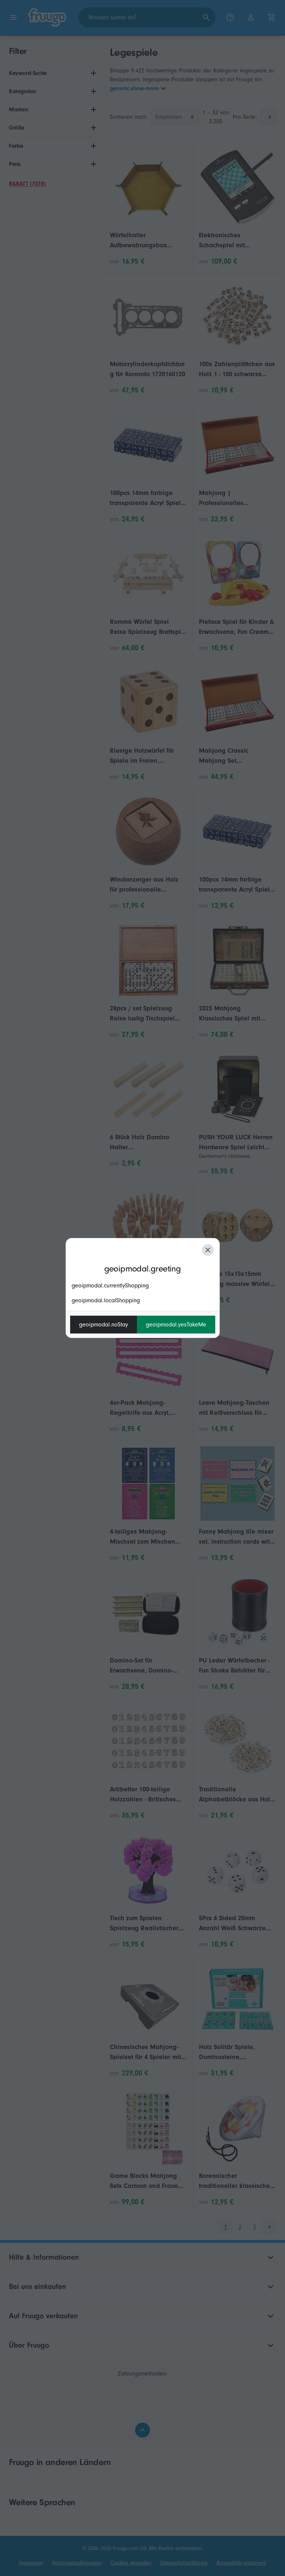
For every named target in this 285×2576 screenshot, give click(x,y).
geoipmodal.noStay (104, 1325)
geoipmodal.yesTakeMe (176, 1325)
